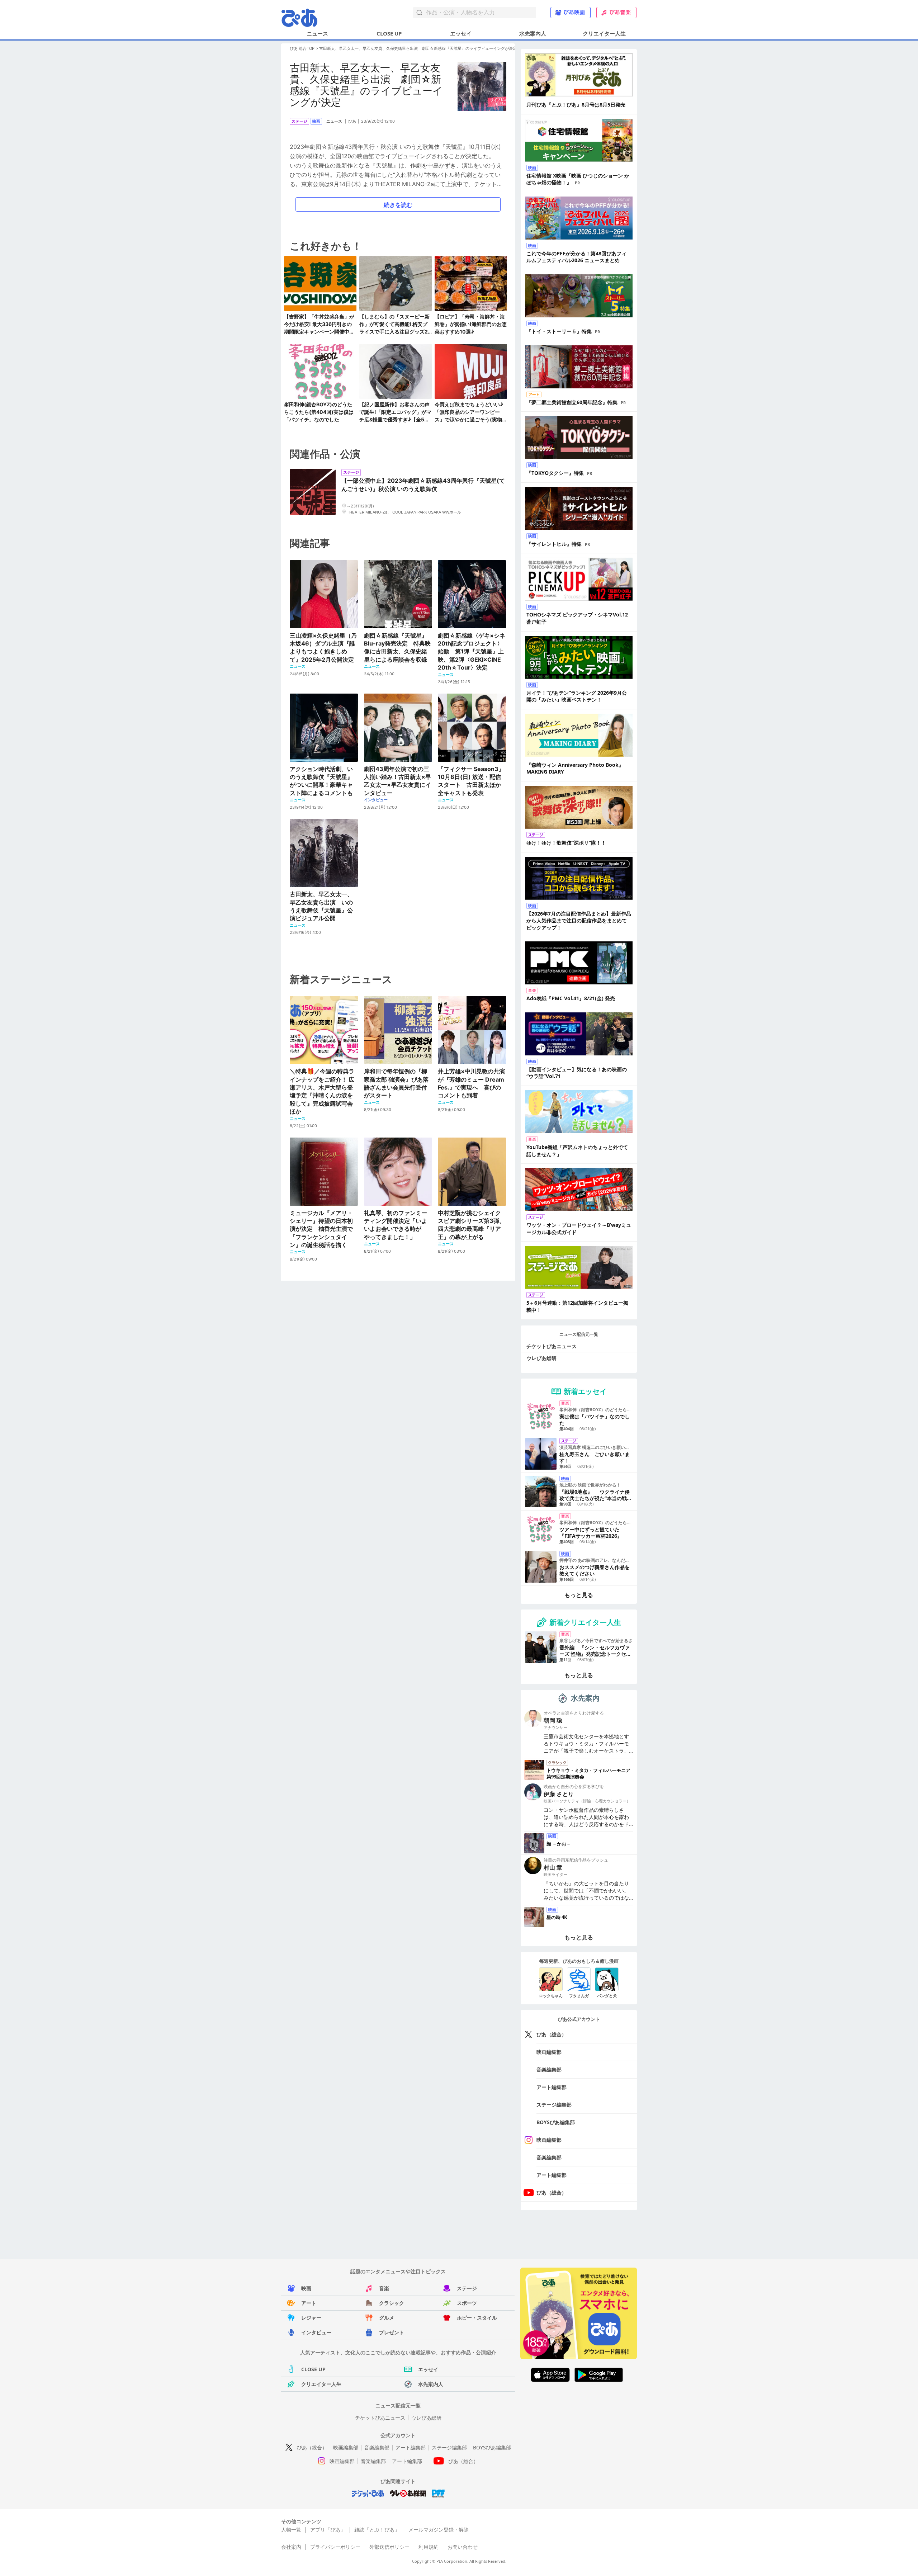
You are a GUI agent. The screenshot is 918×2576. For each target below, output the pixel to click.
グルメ (387, 2318)
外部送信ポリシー (389, 2547)
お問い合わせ (463, 2547)
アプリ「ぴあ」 (328, 2530)
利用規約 (429, 2547)
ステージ (467, 2288)
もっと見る (579, 1595)
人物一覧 (291, 2530)
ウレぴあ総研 (541, 1358)
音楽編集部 (549, 2069)
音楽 (384, 2288)
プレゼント (392, 2332)
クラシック (392, 2303)
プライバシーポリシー (335, 2547)
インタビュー (316, 2332)
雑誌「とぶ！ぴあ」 (377, 2530)
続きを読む (398, 205)
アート (309, 2303)
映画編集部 (549, 2052)
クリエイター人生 (604, 33)
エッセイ (461, 33)
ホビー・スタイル (477, 2318)
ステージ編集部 (554, 2105)
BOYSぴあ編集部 (556, 2122)
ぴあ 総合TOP (302, 48)
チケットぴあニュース (552, 1346)
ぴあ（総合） (552, 2034)
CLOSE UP (389, 33)
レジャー (311, 2318)
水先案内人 (533, 33)
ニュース (317, 33)
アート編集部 (552, 2087)
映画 (306, 2288)
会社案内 (291, 2547)
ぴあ (352, 121)
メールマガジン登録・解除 (439, 2530)
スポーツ (467, 2303)
